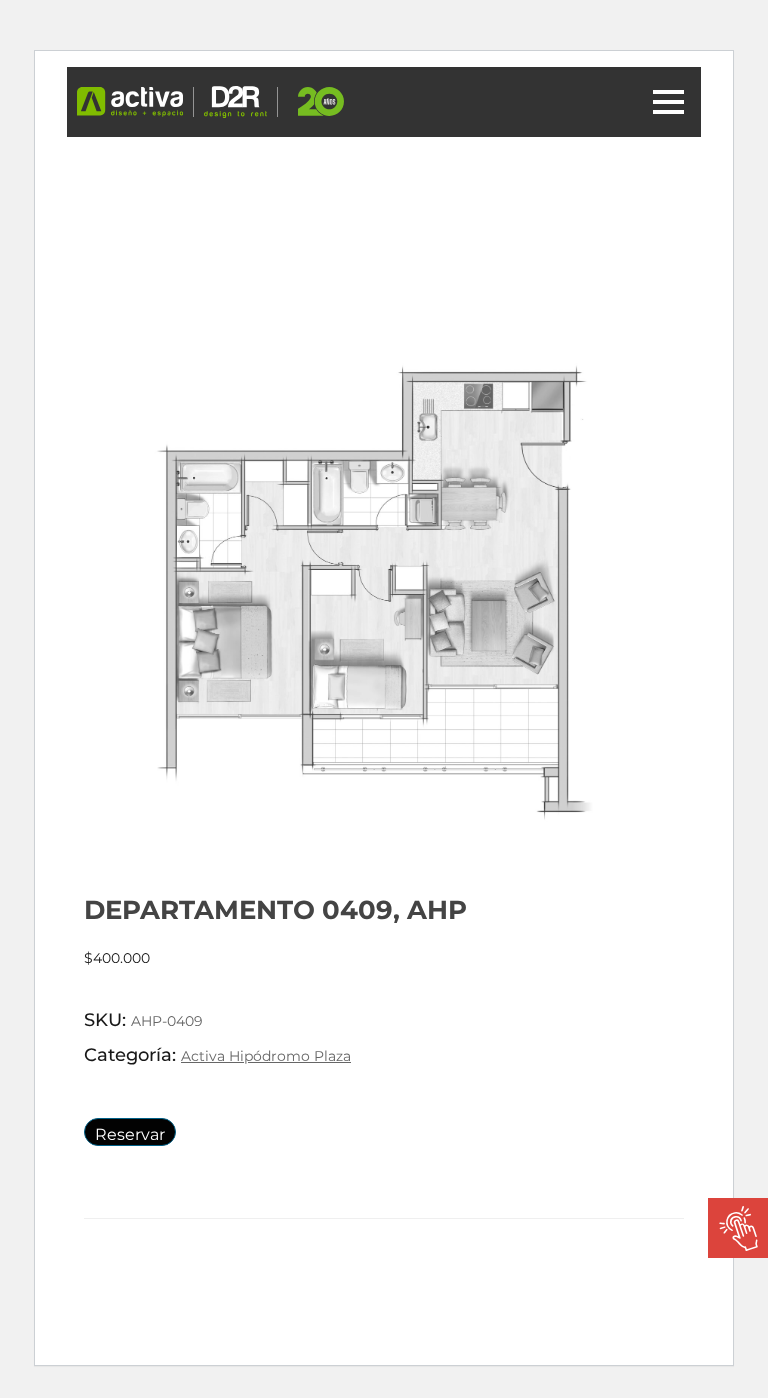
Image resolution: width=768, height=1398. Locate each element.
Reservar (130, 1134)
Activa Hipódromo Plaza (266, 1056)
